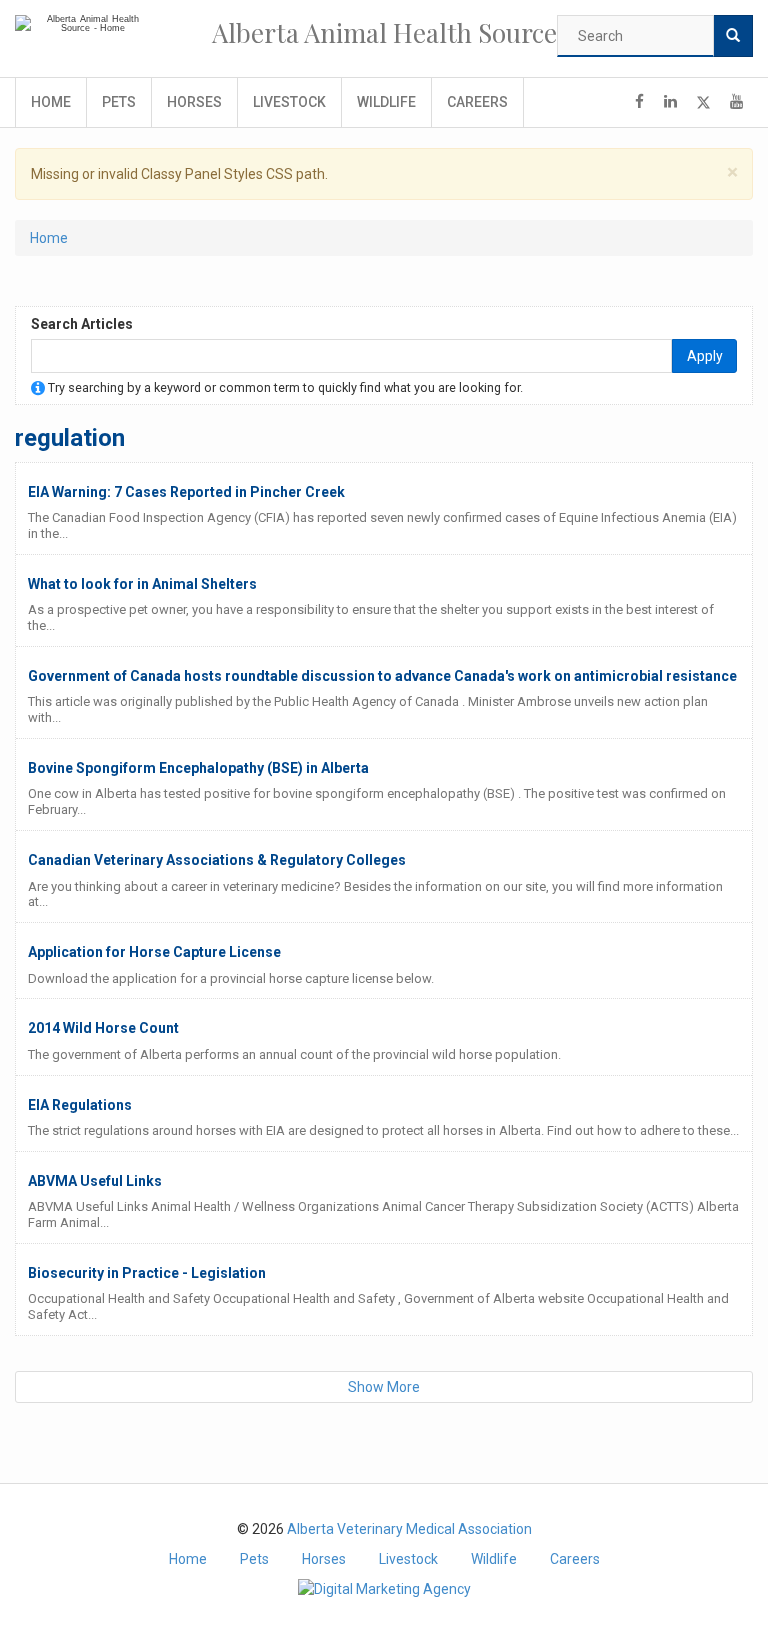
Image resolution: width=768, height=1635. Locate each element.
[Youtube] (736, 102)
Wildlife (386, 102)
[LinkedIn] (670, 102)
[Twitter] (703, 102)
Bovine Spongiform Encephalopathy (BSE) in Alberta (198, 768)
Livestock (289, 102)
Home (51, 102)
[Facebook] (639, 102)
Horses (194, 102)
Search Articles (82, 324)
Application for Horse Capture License (154, 952)
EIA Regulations (80, 1105)
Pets (119, 102)
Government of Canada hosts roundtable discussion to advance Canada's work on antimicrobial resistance (382, 676)
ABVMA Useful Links (95, 1181)
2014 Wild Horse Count (103, 1028)
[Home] (85, 24)
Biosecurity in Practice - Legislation (147, 1273)
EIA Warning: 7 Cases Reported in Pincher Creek (186, 492)
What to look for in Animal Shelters (142, 584)
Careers (477, 102)
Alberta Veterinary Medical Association (409, 1529)
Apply (705, 356)
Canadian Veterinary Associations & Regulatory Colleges (217, 860)
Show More (384, 1387)
